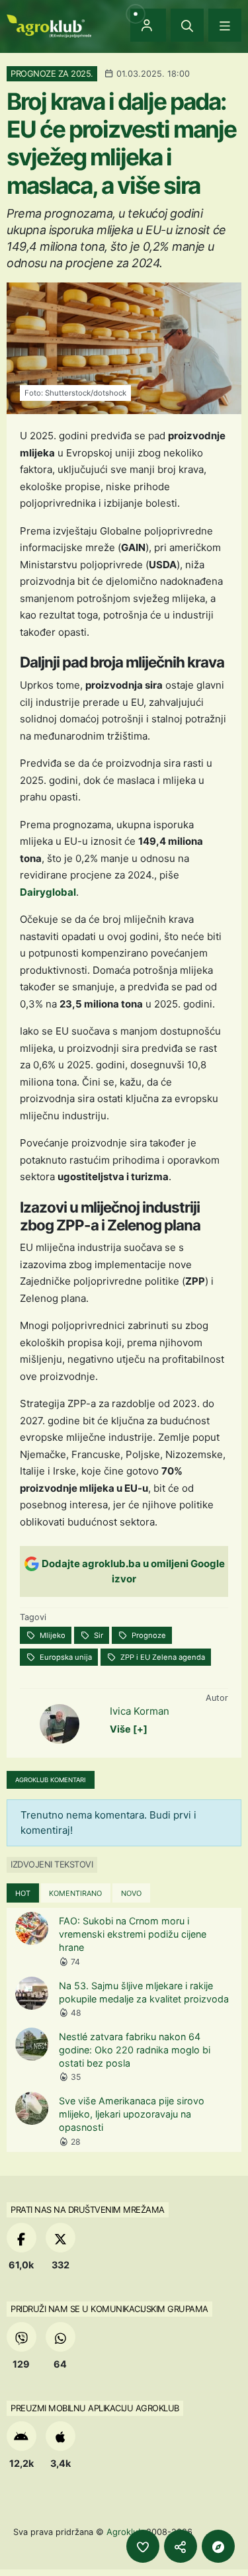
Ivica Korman (140, 1711)
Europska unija (65, 1657)
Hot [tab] (23, 1893)
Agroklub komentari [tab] (51, 1780)
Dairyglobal (48, 892)
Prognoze (148, 1635)
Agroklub (125, 2532)
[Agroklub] (49, 25)
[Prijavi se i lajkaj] (143, 2546)
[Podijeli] (181, 2546)
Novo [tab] (131, 1893)
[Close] (187, 25)
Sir (98, 1635)
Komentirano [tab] (75, 1893)
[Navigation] (225, 25)
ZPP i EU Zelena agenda (162, 1657)
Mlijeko (52, 1635)
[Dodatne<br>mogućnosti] (218, 2546)
